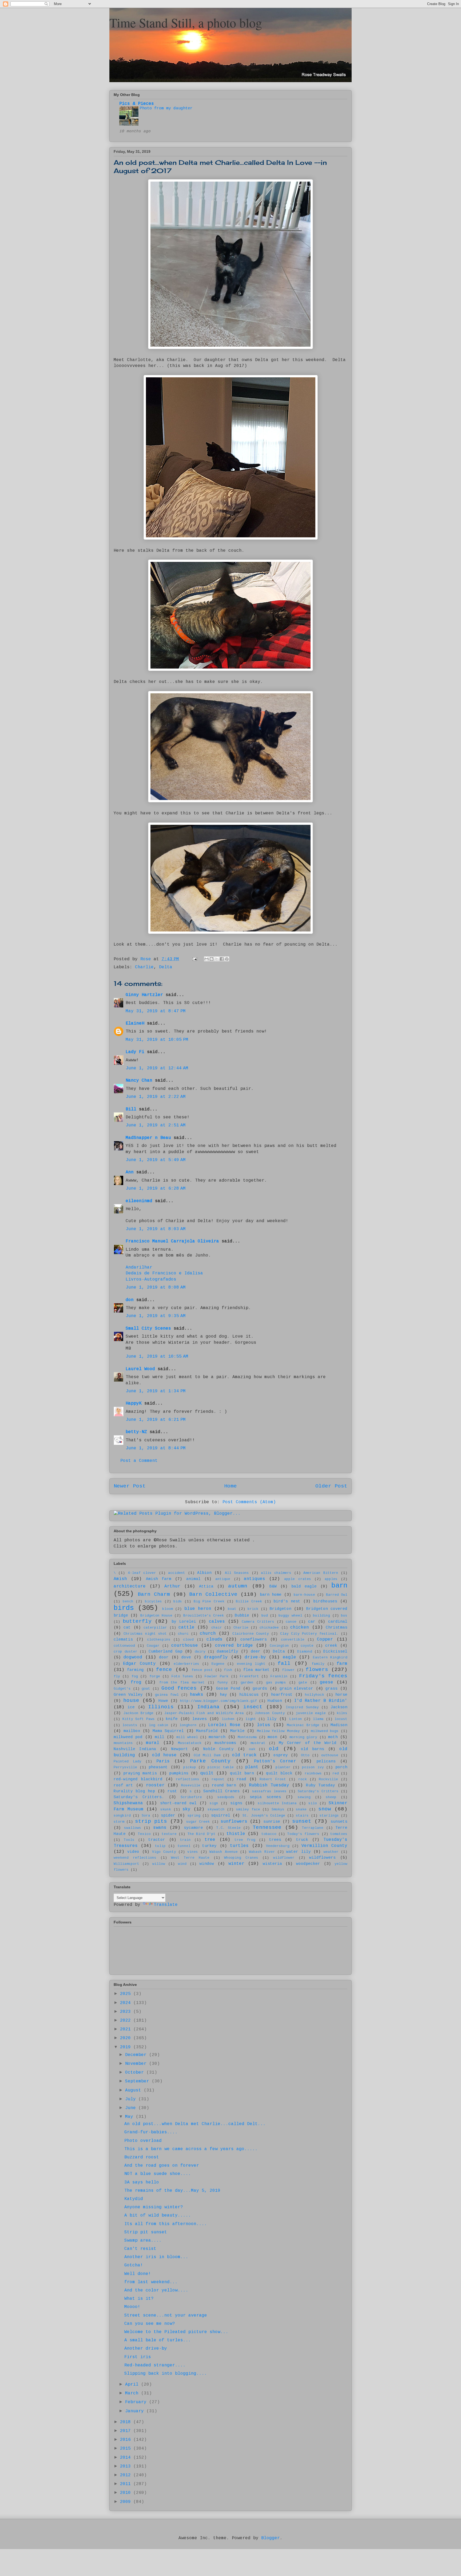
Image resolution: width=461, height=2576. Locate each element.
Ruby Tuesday (321, 1785)
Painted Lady (128, 1761)
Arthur (172, 1586)
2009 (127, 2502)
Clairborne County (251, 1634)
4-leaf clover (142, 1573)
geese (327, 1682)
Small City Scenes (148, 1329)
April (133, 2385)
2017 (127, 2431)
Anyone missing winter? (154, 2207)
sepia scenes (265, 1797)
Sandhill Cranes (221, 1791)
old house (164, 1755)
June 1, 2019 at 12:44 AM (157, 1068)
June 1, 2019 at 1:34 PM (156, 1391)
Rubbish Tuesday (269, 1785)
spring (194, 1816)
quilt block (279, 1773)
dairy (200, 1652)
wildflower (284, 1858)
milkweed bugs (325, 1731)
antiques (255, 1579)
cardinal (338, 1622)
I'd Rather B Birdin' (321, 1701)
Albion (204, 1573)
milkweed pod (128, 1737)
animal (193, 1579)
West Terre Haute (190, 1858)
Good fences (179, 1688)
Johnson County (270, 1713)
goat (146, 1689)
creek (331, 1646)
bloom (168, 1609)
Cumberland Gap (166, 1651)
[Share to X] (217, 959)
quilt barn (242, 1773)
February (137, 2402)
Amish (120, 1579)
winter (236, 1864)
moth (333, 1737)
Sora (146, 1816)
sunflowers (234, 1822)
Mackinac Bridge (303, 1725)
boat (232, 1609)
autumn (238, 1586)
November (137, 2064)
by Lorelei (184, 1622)
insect (253, 1707)
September (138, 2081)
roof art (123, 1785)
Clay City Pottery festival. (309, 1634)
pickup (190, 1767)
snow (325, 1809)
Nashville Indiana (135, 1749)
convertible (293, 1640)
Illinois (161, 1707)
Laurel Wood (140, 1369)
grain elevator (297, 1689)
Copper (325, 1639)
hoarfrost (282, 1695)
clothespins (159, 1640)
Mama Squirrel (168, 1731)
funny (222, 1683)
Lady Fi (135, 1052)
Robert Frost (273, 1779)
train (185, 1840)
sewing (304, 1797)
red (336, 1773)
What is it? (139, 2299)
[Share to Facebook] (222, 959)
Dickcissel (335, 1651)
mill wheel (187, 1737)
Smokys (278, 1809)
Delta (166, 967)
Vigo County (164, 1852)
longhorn (188, 1725)
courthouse (185, 1646)
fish (228, 1670)
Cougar (153, 1646)
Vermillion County (324, 1846)
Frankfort (249, 1676)
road (241, 1779)
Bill (132, 1109)
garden (247, 1683)
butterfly (137, 1621)
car (312, 1622)
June (132, 2108)
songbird (122, 1816)
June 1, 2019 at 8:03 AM (156, 1229)
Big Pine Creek (209, 1601)
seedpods (226, 1797)
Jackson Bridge (139, 1713)
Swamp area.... (143, 2241)
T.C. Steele (228, 1828)
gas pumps (276, 1683)
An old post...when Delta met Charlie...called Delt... (195, 2124)
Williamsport (126, 1864)
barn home (271, 1595)
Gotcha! (134, 2265)
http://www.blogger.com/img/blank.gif (218, 1701)
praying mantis (140, 1773)
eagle (289, 1657)
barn (339, 1586)
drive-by (255, 1657)
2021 (127, 2029)
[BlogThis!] (212, 959)
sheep (331, 1797)
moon (272, 1737)
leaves (200, 1719)
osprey (281, 1755)
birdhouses (325, 1601)
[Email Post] (195, 959)
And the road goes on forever (162, 2166)
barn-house (304, 1595)
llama (318, 1719)
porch (341, 1767)
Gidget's (122, 1689)
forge (155, 1676)
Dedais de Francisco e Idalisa (164, 1273)
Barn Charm (154, 1594)
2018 (127, 2422)
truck (302, 1840)
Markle (237, 1731)
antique (223, 1579)
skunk (166, 1809)
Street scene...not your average (166, 2315)
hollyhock (315, 1695)
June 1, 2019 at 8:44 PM (156, 1448)
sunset (302, 1821)
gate (303, 1683)
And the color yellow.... (156, 2290)
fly (117, 1676)
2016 (127, 2440)
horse (341, 1695)
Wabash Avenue (223, 1852)
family (318, 1664)
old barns (313, 1749)
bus (344, 1616)
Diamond (305, 1652)
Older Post (331, 1486)
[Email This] (206, 959)
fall (284, 1663)
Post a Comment (139, 1461)
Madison (339, 1725)
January (136, 2411)
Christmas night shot (145, 1634)
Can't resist (140, 2249)
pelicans (326, 1761)
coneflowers (254, 1639)
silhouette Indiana (277, 1803)
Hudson (275, 1701)
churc (183, 1634)
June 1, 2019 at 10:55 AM (157, 1357)
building (321, 1616)
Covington (279, 1646)
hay (223, 1695)
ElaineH (135, 1023)
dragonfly (216, 1657)
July (132, 2099)
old (274, 1749)
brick (253, 1609)
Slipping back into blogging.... (166, 2374)
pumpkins (179, 1773)
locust (341, 1719)
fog (135, 1676)
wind (182, 1864)
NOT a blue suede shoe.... (158, 2174)
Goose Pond (228, 1689)
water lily (298, 1852)
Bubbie (242, 1615)
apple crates (298, 1579)
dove (186, 1657)
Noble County (218, 1749)
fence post (202, 1670)
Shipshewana (128, 1803)
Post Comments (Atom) (249, 1502)
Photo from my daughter (166, 108)
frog (136, 1682)
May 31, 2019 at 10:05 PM (157, 1040)
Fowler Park (216, 1676)
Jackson (339, 1707)
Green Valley (128, 1695)
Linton (296, 1719)
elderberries (186, 1664)
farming (135, 1670)
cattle (186, 1627)
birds (124, 1608)
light (251, 1719)
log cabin (159, 1725)
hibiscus (249, 1695)
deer (256, 1651)
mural (153, 1743)
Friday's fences (323, 1676)
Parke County (210, 1761)
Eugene (218, 1664)
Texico (144, 1834)
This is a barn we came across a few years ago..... (191, 2149)
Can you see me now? (150, 2324)
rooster (155, 1785)
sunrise (272, 1822)
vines (193, 1852)
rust (172, 1791)
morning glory (303, 1737)
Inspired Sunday (302, 1707)
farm (342, 1664)
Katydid (134, 2199)
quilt (207, 1773)
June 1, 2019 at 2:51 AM (156, 1125)
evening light (251, 1664)
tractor (157, 1840)
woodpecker (308, 1864)
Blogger (271, 2538)
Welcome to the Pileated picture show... (176, 2332)
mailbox (132, 1731)
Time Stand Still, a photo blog (186, 22)
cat (127, 1627)
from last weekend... (151, 2282)
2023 (127, 2012)
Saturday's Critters (318, 1791)
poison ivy (313, 1767)
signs (236, 1803)
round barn (224, 1785)
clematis (123, 1639)
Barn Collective (213, 1594)
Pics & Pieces (137, 104)
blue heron (198, 1609)
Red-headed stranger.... (155, 2365)
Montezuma (247, 1737)
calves (217, 1622)
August (134, 2090)
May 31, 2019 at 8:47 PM (156, 1011)
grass (331, 1689)
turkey (209, 1846)
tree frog (245, 1840)
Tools (129, 1840)
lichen (228, 1719)
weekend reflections (135, 1858)
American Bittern (321, 1573)
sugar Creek (198, 1822)
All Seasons (237, 1573)
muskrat (258, 1743)
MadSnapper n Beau (148, 1138)
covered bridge (234, 1646)
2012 (127, 2475)
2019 (127, 2047)
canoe (291, 1622)
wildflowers (322, 1858)
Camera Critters (258, 1622)
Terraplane (313, 1828)
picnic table (221, 1767)
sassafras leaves (269, 1791)
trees (275, 1840)
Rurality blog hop (134, 1791)
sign (214, 1803)
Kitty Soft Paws (139, 1719)
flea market (257, 1670)
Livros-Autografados (151, 1279)
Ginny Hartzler (144, 995)
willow (159, 1864)
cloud (188, 1640)
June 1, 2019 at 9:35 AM (156, 1316)
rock (303, 1779)
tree (210, 1840)
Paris (163, 1761)
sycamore (193, 1828)
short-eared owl (178, 1803)
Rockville (328, 1779)
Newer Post (130, 1486)
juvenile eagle (311, 1713)
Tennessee (267, 1827)
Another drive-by (146, 2349)
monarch (217, 1737)
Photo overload (143, 2141)
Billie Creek (249, 1601)
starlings (329, 1816)
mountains (123, 1743)
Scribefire (191, 1797)
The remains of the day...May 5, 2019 (172, 2191)
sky (186, 1809)
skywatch (216, 1809)
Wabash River (262, 1852)
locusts (130, 1725)
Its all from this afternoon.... (166, 2224)
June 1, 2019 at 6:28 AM (156, 1189)
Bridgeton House (156, 1616)
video (133, 1852)
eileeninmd (139, 1201)
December (137, 2055)
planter (283, 1767)
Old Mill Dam (207, 1755)
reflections (188, 1779)
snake (301, 1809)
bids (178, 1601)
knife (172, 1719)
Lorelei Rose (224, 1725)
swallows (133, 1828)
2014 (127, 2458)
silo (313, 1803)
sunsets (339, 1822)
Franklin (279, 1676)
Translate (166, 1905)
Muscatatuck (190, 1743)
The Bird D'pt (202, 1834)
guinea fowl (167, 1695)
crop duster (126, 1652)
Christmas (337, 1627)
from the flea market (182, 1683)
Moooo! (132, 2307)
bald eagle (304, 1586)
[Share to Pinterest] (227, 959)
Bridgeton (281, 1609)
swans (160, 1828)
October (136, 2073)
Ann (130, 1172)
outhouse (330, 1755)
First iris (138, 2357)
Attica (206, 1586)
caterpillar (155, 1628)
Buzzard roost (142, 2157)
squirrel (221, 1815)
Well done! (138, 2274)
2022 (127, 2021)
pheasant (158, 1767)
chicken (300, 1627)
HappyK (134, 1403)
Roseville (191, 1785)
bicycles (153, 1601)
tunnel (184, 1846)
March (133, 2393)
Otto (305, 1755)
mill (160, 1737)
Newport (180, 1749)
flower (288, 1670)
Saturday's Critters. (139, 1797)
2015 (127, 2449)
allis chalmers (276, 1573)
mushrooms (225, 1743)
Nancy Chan (139, 1081)
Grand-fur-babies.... (151, 2132)
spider (168, 1815)
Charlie (144, 967)
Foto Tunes (182, 1676)
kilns (342, 1713)
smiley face (248, 1809)
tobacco (269, 1834)
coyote (307, 1646)
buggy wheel (290, 1616)
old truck (244, 1755)
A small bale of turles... (158, 2340)
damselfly (227, 1651)
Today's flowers (303, 1834)
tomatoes (339, 1834)
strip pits (151, 1821)
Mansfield (207, 1731)
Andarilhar (139, 1267)
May (130, 2117)
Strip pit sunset (146, 2232)
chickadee (269, 1628)
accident (177, 1573)
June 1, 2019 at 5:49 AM (156, 1160)
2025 (127, 1994)
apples (331, 1579)
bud (265, 1616)
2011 (127, 2484)
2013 (127, 2466)
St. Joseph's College (264, 1816)
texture (169, 1834)
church (208, 1634)
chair (217, 1628)
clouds (214, 1639)
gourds (260, 1689)
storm (119, 1822)
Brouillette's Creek (204, 1616)
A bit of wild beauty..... (158, 2215)
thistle (236, 1834)
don (130, 1300)
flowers (317, 1670)
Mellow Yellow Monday (278, 1731)
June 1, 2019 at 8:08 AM (156, 1287)
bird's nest (287, 1601)
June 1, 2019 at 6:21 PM (156, 1420)
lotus (264, 1725)
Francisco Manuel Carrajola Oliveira (172, 1241)
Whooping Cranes (241, 1858)
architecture (130, 1586)
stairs (302, 1816)
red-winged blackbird (138, 1779)
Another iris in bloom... (156, 2257)
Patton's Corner (275, 1761)
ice (131, 1707)
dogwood (133, 1657)
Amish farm (159, 1579)
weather (331, 1852)
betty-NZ (136, 1432)
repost (218, 1779)
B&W (273, 1586)
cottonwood (124, 1646)
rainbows (313, 1773)
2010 (127, 2493)
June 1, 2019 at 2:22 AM (156, 1097)
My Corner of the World (308, 1743)
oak (252, 1749)
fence (164, 1670)
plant (252, 1767)
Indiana (208, 1707)
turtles (239, 1846)
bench (128, 1601)
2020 (127, 2038)
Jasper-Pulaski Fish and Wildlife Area (204, 1713)
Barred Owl (337, 1595)
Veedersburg (278, 1846)
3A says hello (142, 2182)
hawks (197, 1695)
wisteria (272, 1864)
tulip (160, 1846)
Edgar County (139, 1664)
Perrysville (125, 1767)
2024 (127, 2003)
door (164, 1657)
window (207, 1864)
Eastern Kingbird (330, 1657)
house (131, 1701)
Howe (163, 1701)
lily (272, 1719)
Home (230, 1486)
